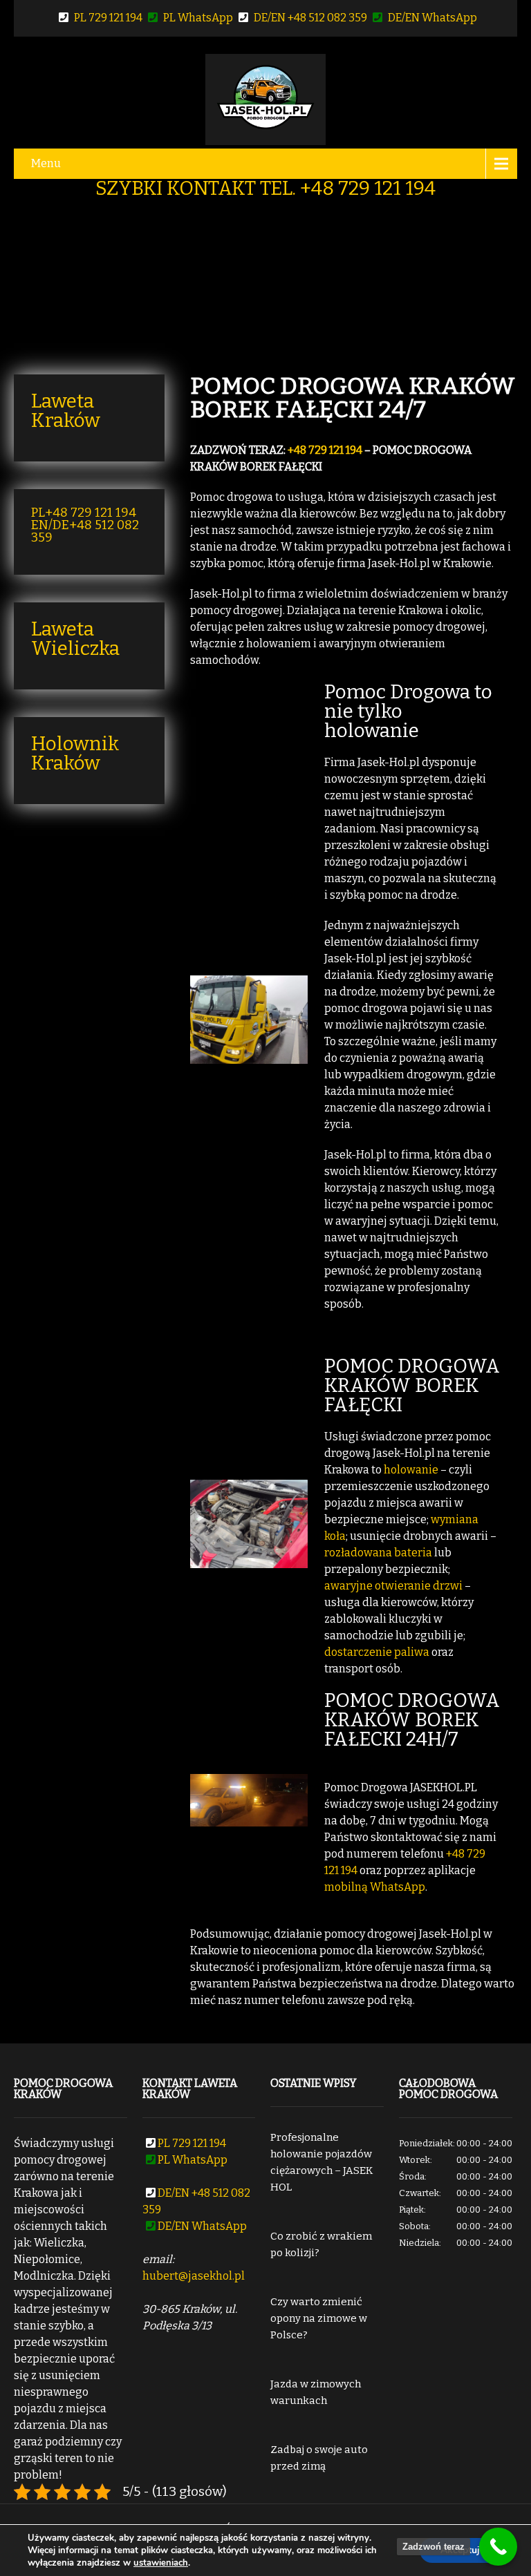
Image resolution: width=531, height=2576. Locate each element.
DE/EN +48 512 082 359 (311, 18)
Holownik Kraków (75, 753)
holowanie (411, 1470)
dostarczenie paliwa (377, 1652)
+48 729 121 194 (325, 450)
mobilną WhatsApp (375, 1887)
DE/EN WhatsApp (432, 18)
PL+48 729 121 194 (84, 513)
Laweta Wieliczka (75, 639)
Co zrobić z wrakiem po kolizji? (321, 2244)
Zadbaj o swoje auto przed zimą (319, 2458)
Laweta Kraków (66, 411)
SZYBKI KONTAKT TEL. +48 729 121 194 (265, 188)
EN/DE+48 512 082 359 (85, 531)
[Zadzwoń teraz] (498, 2547)
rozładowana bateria (378, 1553)
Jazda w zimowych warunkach (316, 2392)
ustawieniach (161, 2563)
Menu (46, 163)
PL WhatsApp (199, 18)
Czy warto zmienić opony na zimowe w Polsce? (319, 2318)
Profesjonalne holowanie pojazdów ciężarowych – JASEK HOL (322, 2162)
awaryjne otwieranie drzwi (393, 1586)
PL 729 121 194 (109, 18)
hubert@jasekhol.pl (194, 2276)
